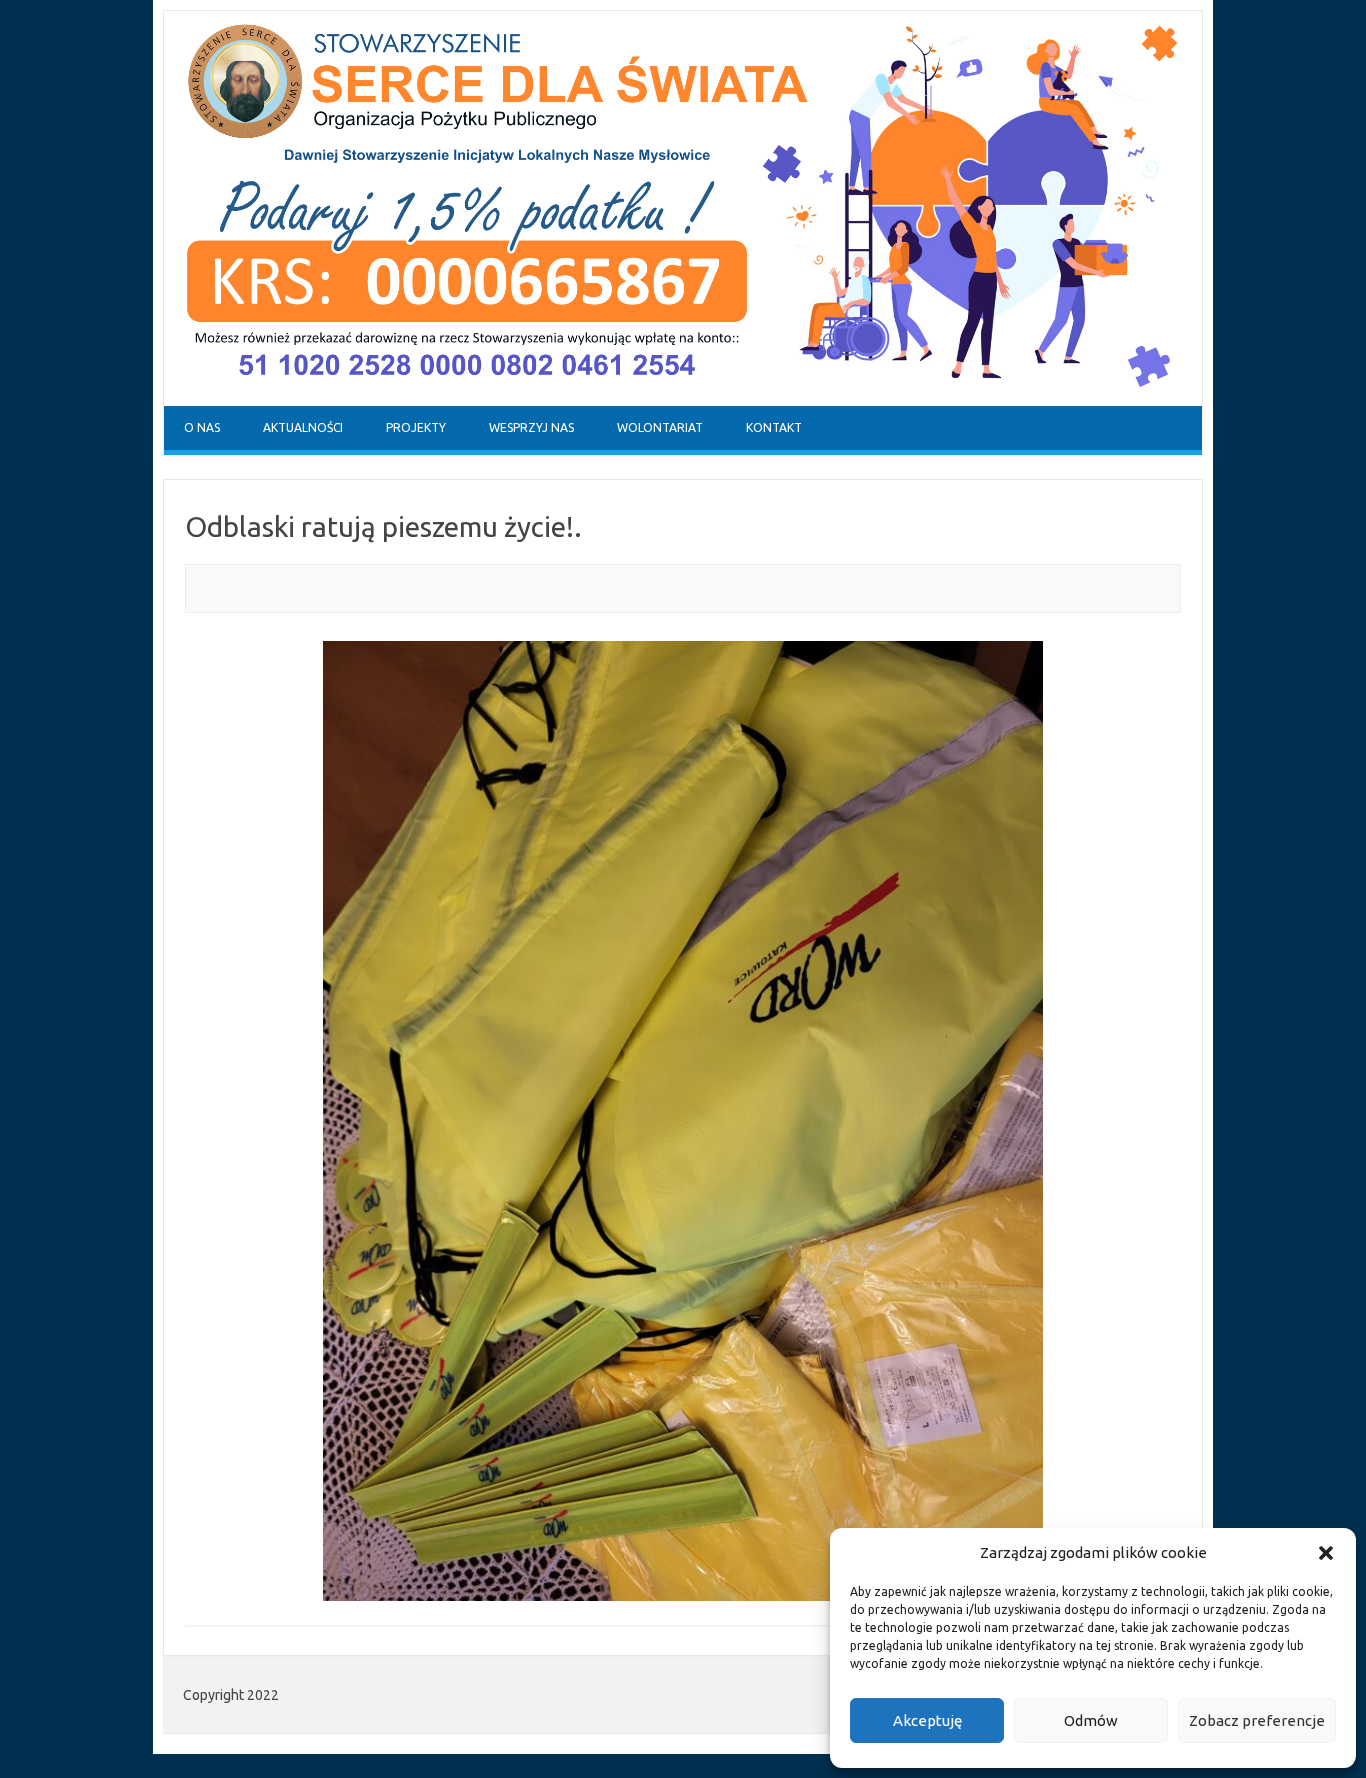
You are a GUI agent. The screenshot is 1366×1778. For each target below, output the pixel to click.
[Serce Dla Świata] (683, 401)
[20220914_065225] (683, 1121)
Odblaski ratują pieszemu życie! (379, 526)
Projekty (416, 427)
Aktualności (303, 427)
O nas (202, 427)
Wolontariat (660, 427)
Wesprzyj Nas (531, 427)
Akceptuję (927, 1720)
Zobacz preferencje (1257, 1720)
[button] (1326, 1553)
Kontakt (774, 427)
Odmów (1091, 1720)
